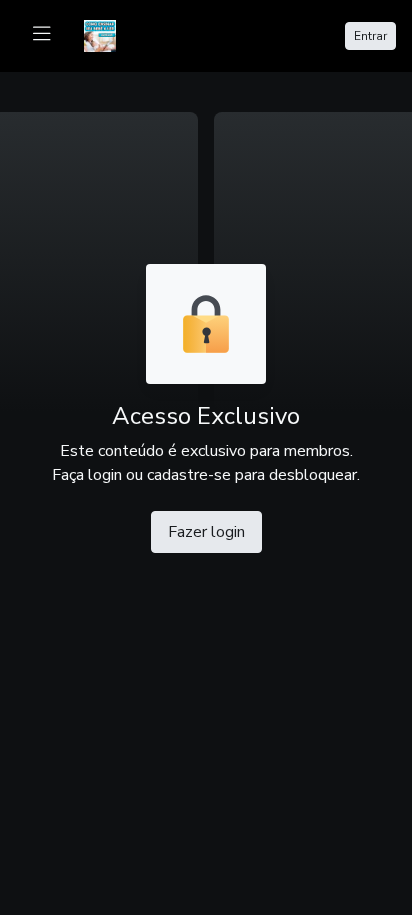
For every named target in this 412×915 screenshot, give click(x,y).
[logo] (112, 34)
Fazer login (206, 532)
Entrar (370, 36)
